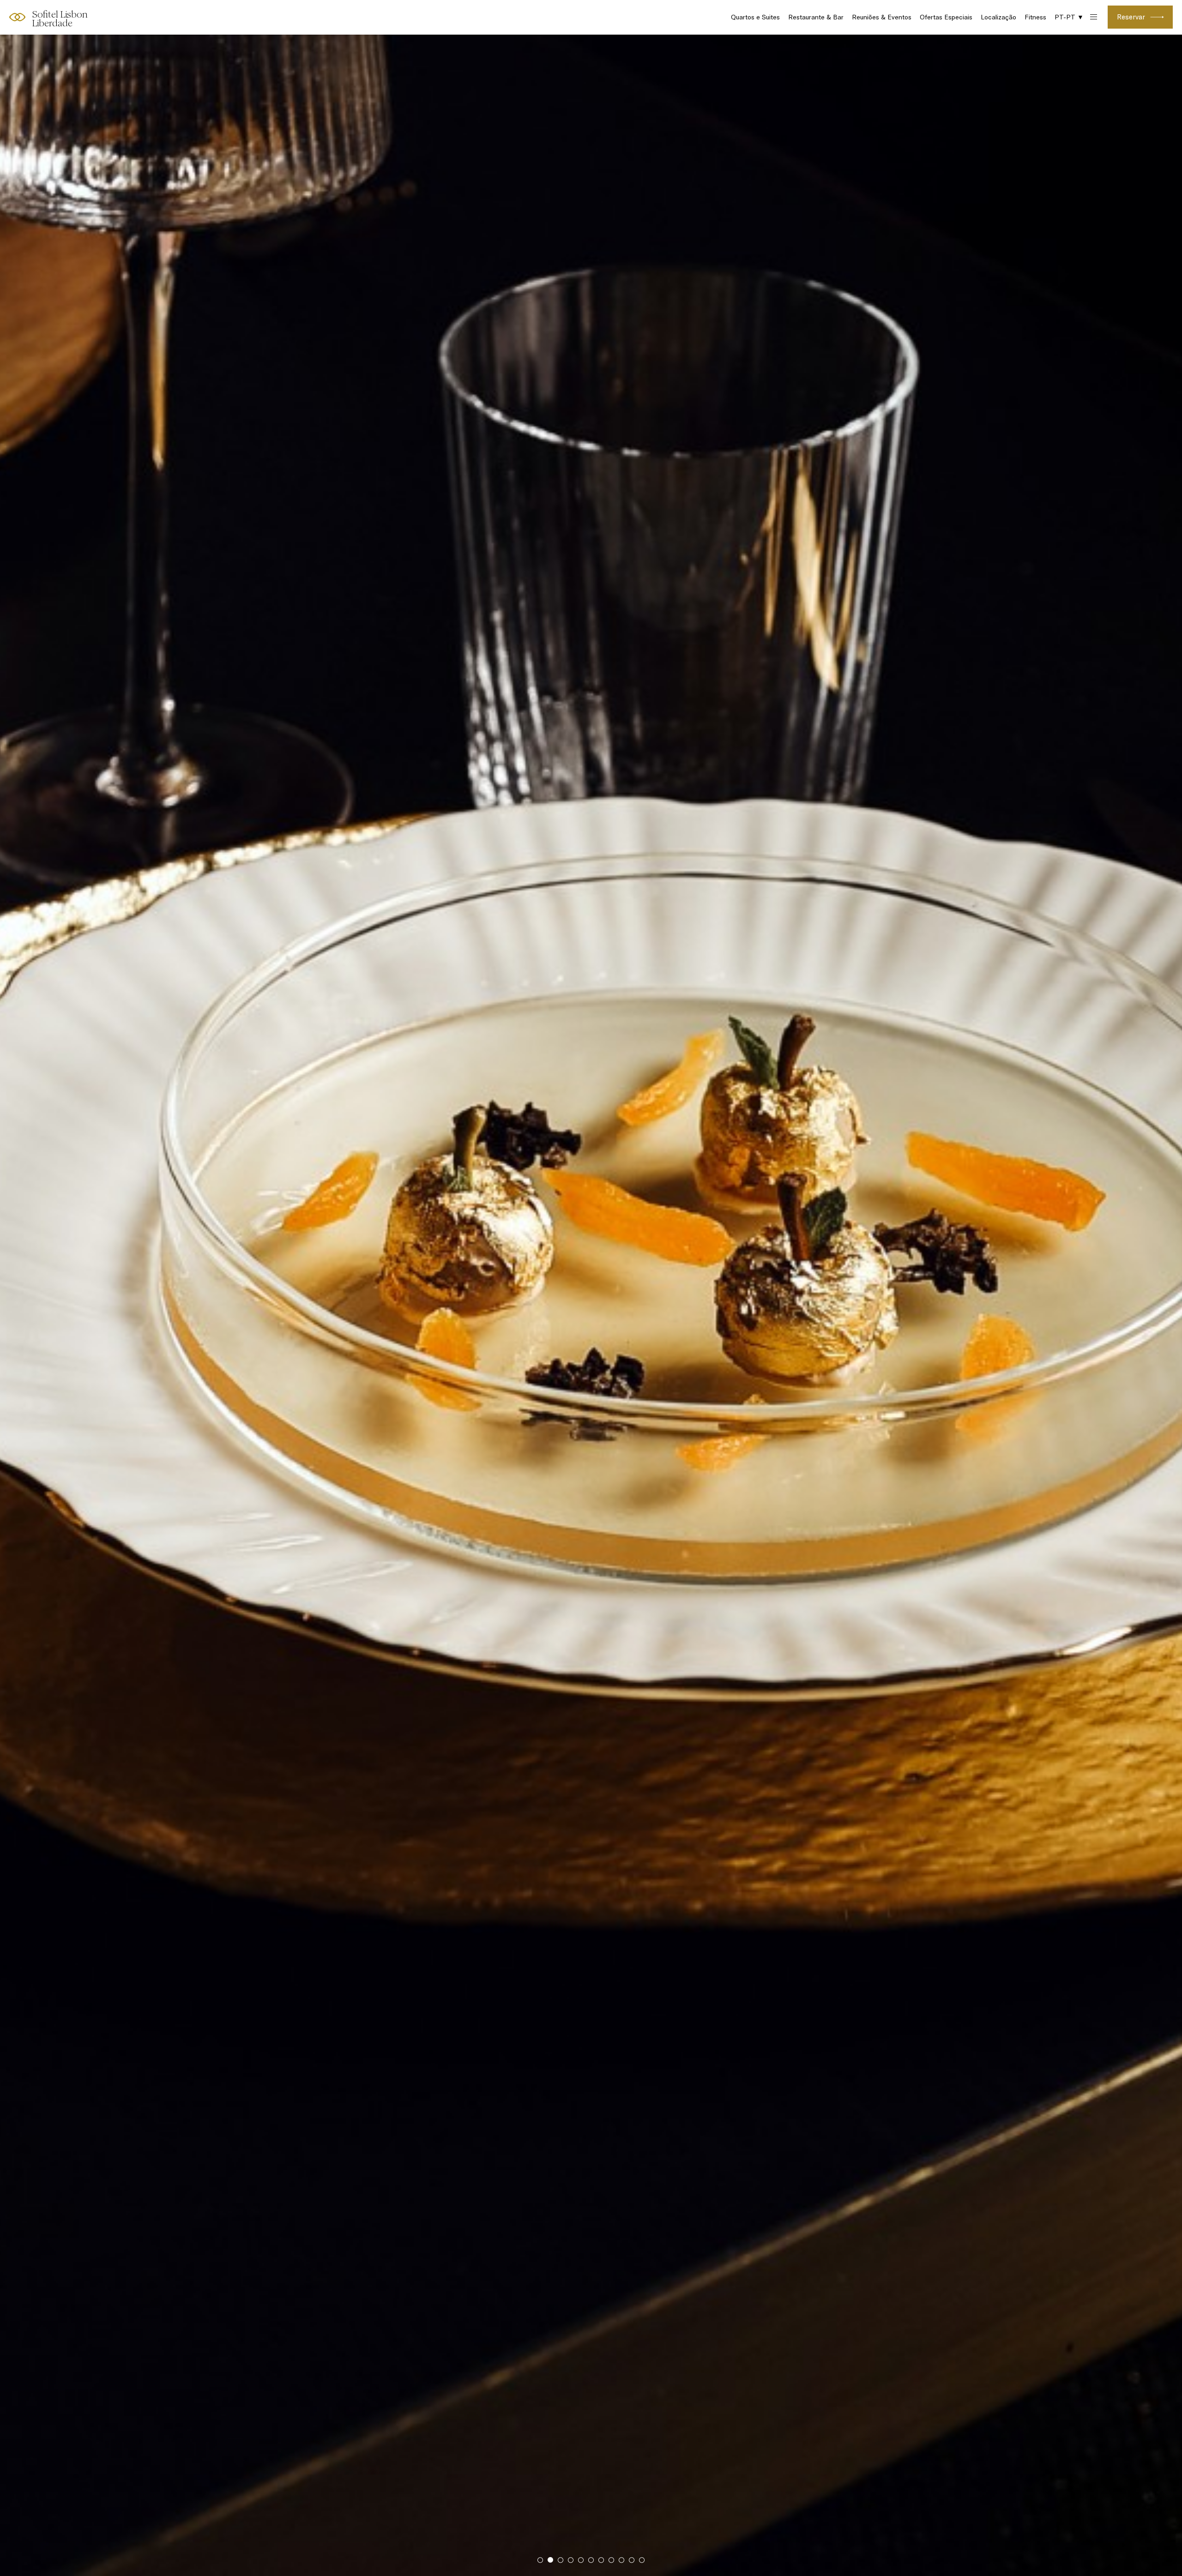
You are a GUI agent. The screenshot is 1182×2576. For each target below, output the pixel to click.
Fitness (1035, 17)
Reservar (1131, 17)
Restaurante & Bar (816, 17)
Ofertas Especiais (946, 17)
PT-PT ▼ (1069, 17)
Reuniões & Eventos (882, 17)
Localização (998, 17)
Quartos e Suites (755, 17)
